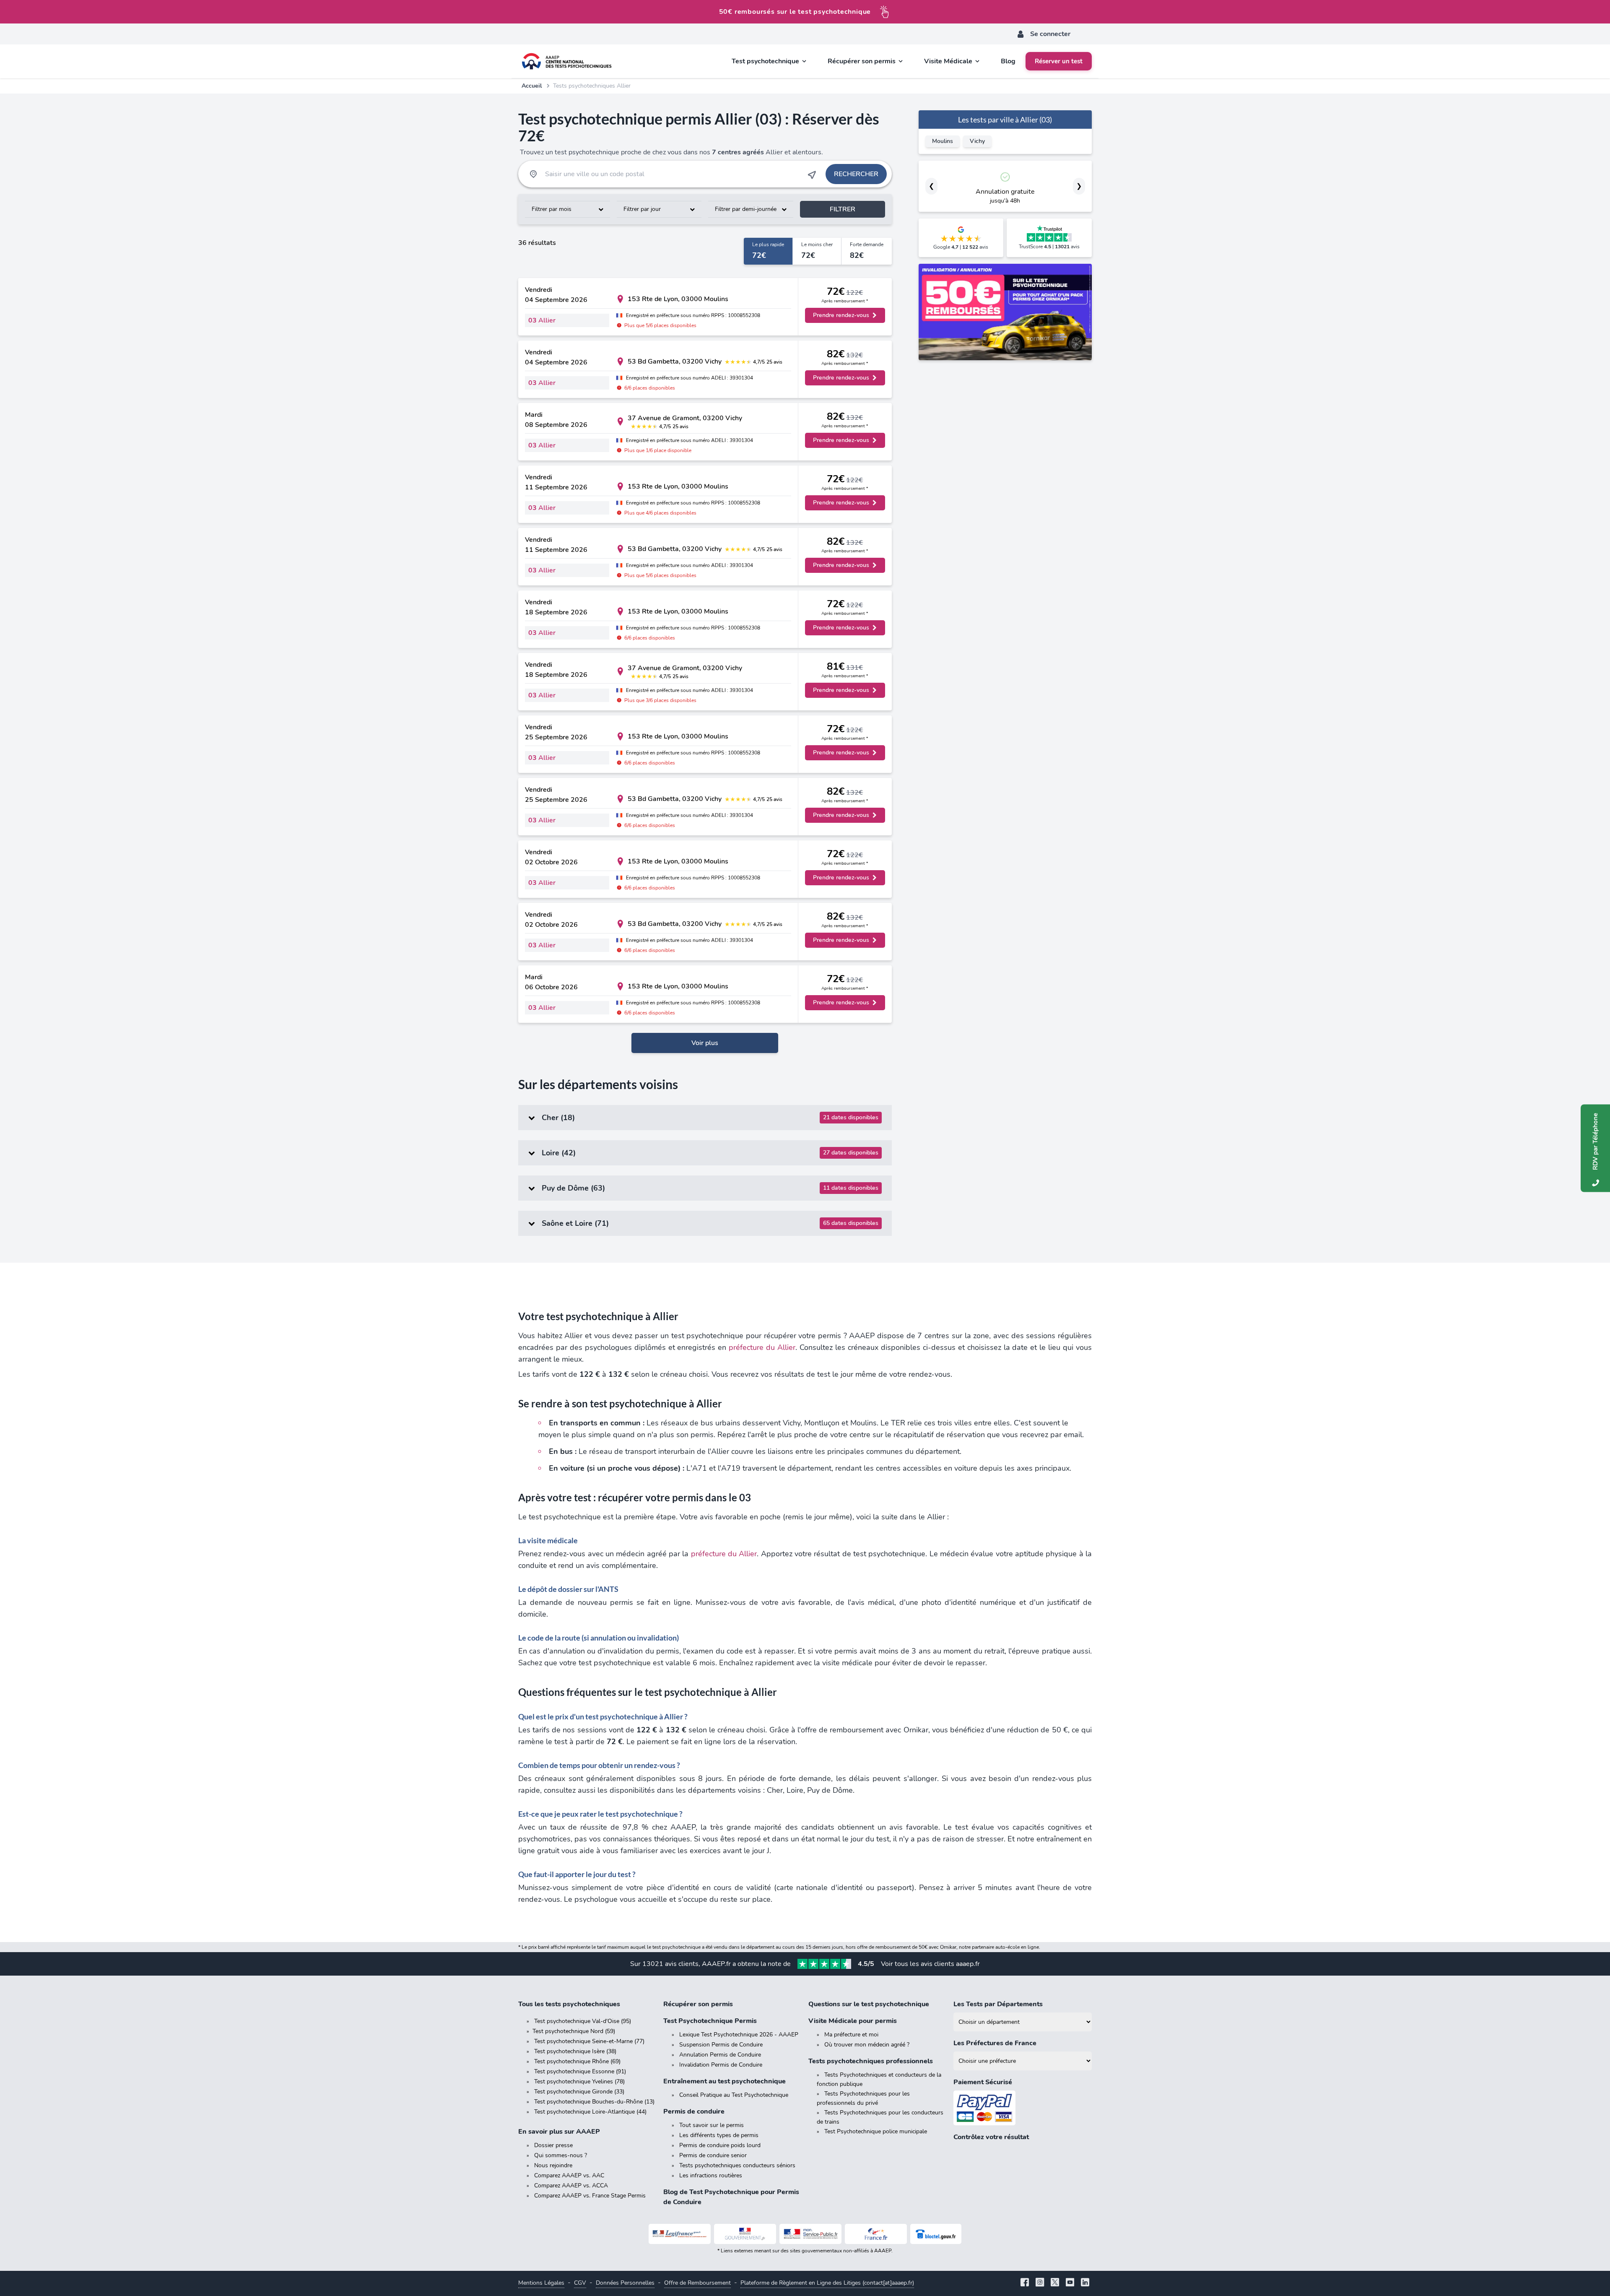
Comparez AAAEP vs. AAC (569, 2175)
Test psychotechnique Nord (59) (574, 2031)
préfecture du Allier (762, 1347)
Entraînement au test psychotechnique (724, 2081)
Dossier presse (553, 2145)
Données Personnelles (625, 2283)
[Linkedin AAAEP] (1085, 2283)
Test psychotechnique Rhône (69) (577, 2061)
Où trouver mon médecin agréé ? (867, 2045)
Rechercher (856, 174)
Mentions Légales (541, 2283)
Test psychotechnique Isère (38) (575, 2051)
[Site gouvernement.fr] (745, 2234)
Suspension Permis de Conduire (721, 2045)
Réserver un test (1059, 61)
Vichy (977, 141)
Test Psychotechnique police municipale (876, 2131)
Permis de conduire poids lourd (720, 2145)
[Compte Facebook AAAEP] (1025, 2283)
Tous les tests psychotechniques (569, 2004)
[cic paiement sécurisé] (1023, 2108)
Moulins (943, 141)
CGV (580, 2283)
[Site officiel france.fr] (876, 2234)
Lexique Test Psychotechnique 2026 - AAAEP (739, 2035)
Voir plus (705, 1043)
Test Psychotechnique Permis (710, 2021)
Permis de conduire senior (713, 2155)
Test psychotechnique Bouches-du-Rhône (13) (594, 2102)
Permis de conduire (694, 2111)
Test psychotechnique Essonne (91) (580, 2071)
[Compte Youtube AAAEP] (1070, 2283)
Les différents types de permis (719, 2135)
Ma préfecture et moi (851, 2035)
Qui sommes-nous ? (561, 2155)
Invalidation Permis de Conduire (721, 2065)
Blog (1008, 61)
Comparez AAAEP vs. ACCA (571, 2185)
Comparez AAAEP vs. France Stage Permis (590, 2196)
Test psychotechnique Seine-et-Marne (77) (589, 2041)
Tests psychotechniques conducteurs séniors (737, 2165)
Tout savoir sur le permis (712, 2125)
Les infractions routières (711, 2175)
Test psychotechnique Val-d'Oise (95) (583, 2021)
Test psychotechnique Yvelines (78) (579, 2081)
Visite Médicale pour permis (853, 2021)
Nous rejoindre (553, 2165)
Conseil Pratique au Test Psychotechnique (734, 2095)
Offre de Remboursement (697, 2283)
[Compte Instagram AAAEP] (1040, 2283)
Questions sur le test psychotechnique (869, 2004)
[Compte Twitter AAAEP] (1055, 2283)
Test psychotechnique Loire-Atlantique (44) (590, 2112)
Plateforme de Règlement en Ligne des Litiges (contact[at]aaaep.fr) (827, 2283)
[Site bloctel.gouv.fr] (936, 2234)
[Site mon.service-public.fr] (810, 2234)
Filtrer (843, 209)
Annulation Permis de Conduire (720, 2055)
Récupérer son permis (698, 2004)
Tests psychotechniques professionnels (871, 2061)
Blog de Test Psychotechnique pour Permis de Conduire (731, 2197)
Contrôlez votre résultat (991, 2137)
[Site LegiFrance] (680, 2234)
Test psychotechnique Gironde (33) (579, 2092)
